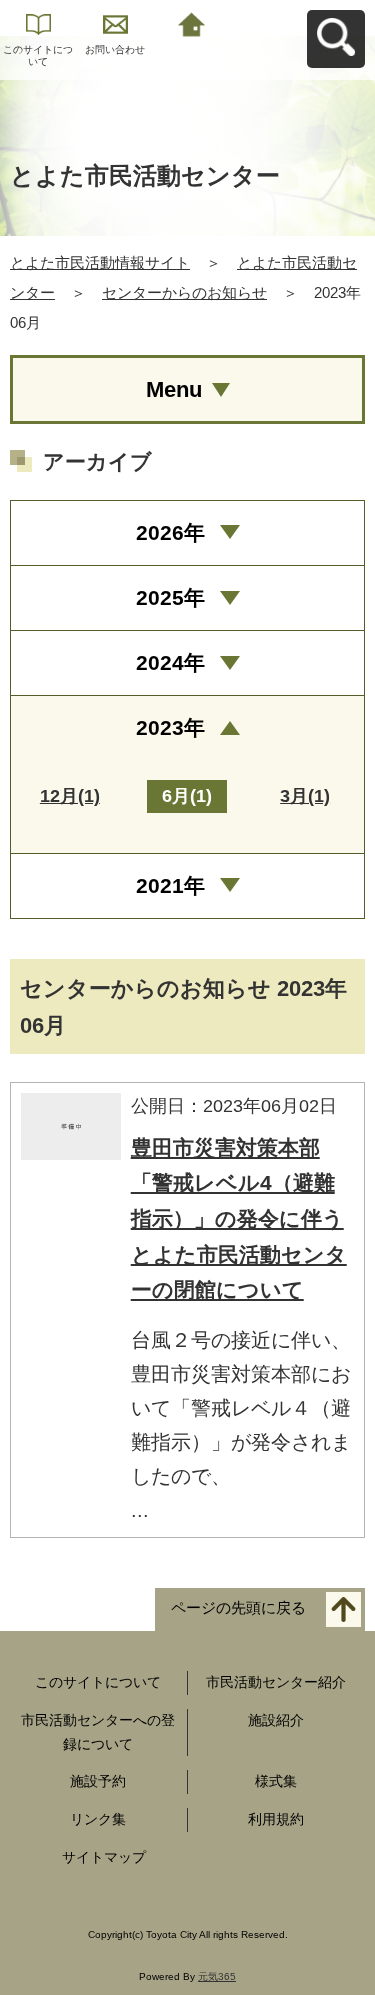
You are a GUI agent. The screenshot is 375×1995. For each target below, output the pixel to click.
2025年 (170, 597)
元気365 (217, 1976)
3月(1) (305, 796)
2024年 (170, 662)
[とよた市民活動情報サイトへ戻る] (192, 22)
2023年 (170, 727)
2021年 (170, 885)
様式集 (276, 1781)
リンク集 (98, 1819)
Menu (174, 389)
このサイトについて (38, 55)
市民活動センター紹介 (276, 1682)
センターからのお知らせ (184, 292)
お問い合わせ (115, 49)
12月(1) (70, 796)
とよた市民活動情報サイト (100, 262)
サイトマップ (104, 1857)
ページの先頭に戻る (238, 1608)
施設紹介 (276, 1720)
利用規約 (276, 1819)
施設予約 (98, 1781)
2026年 (170, 532)
